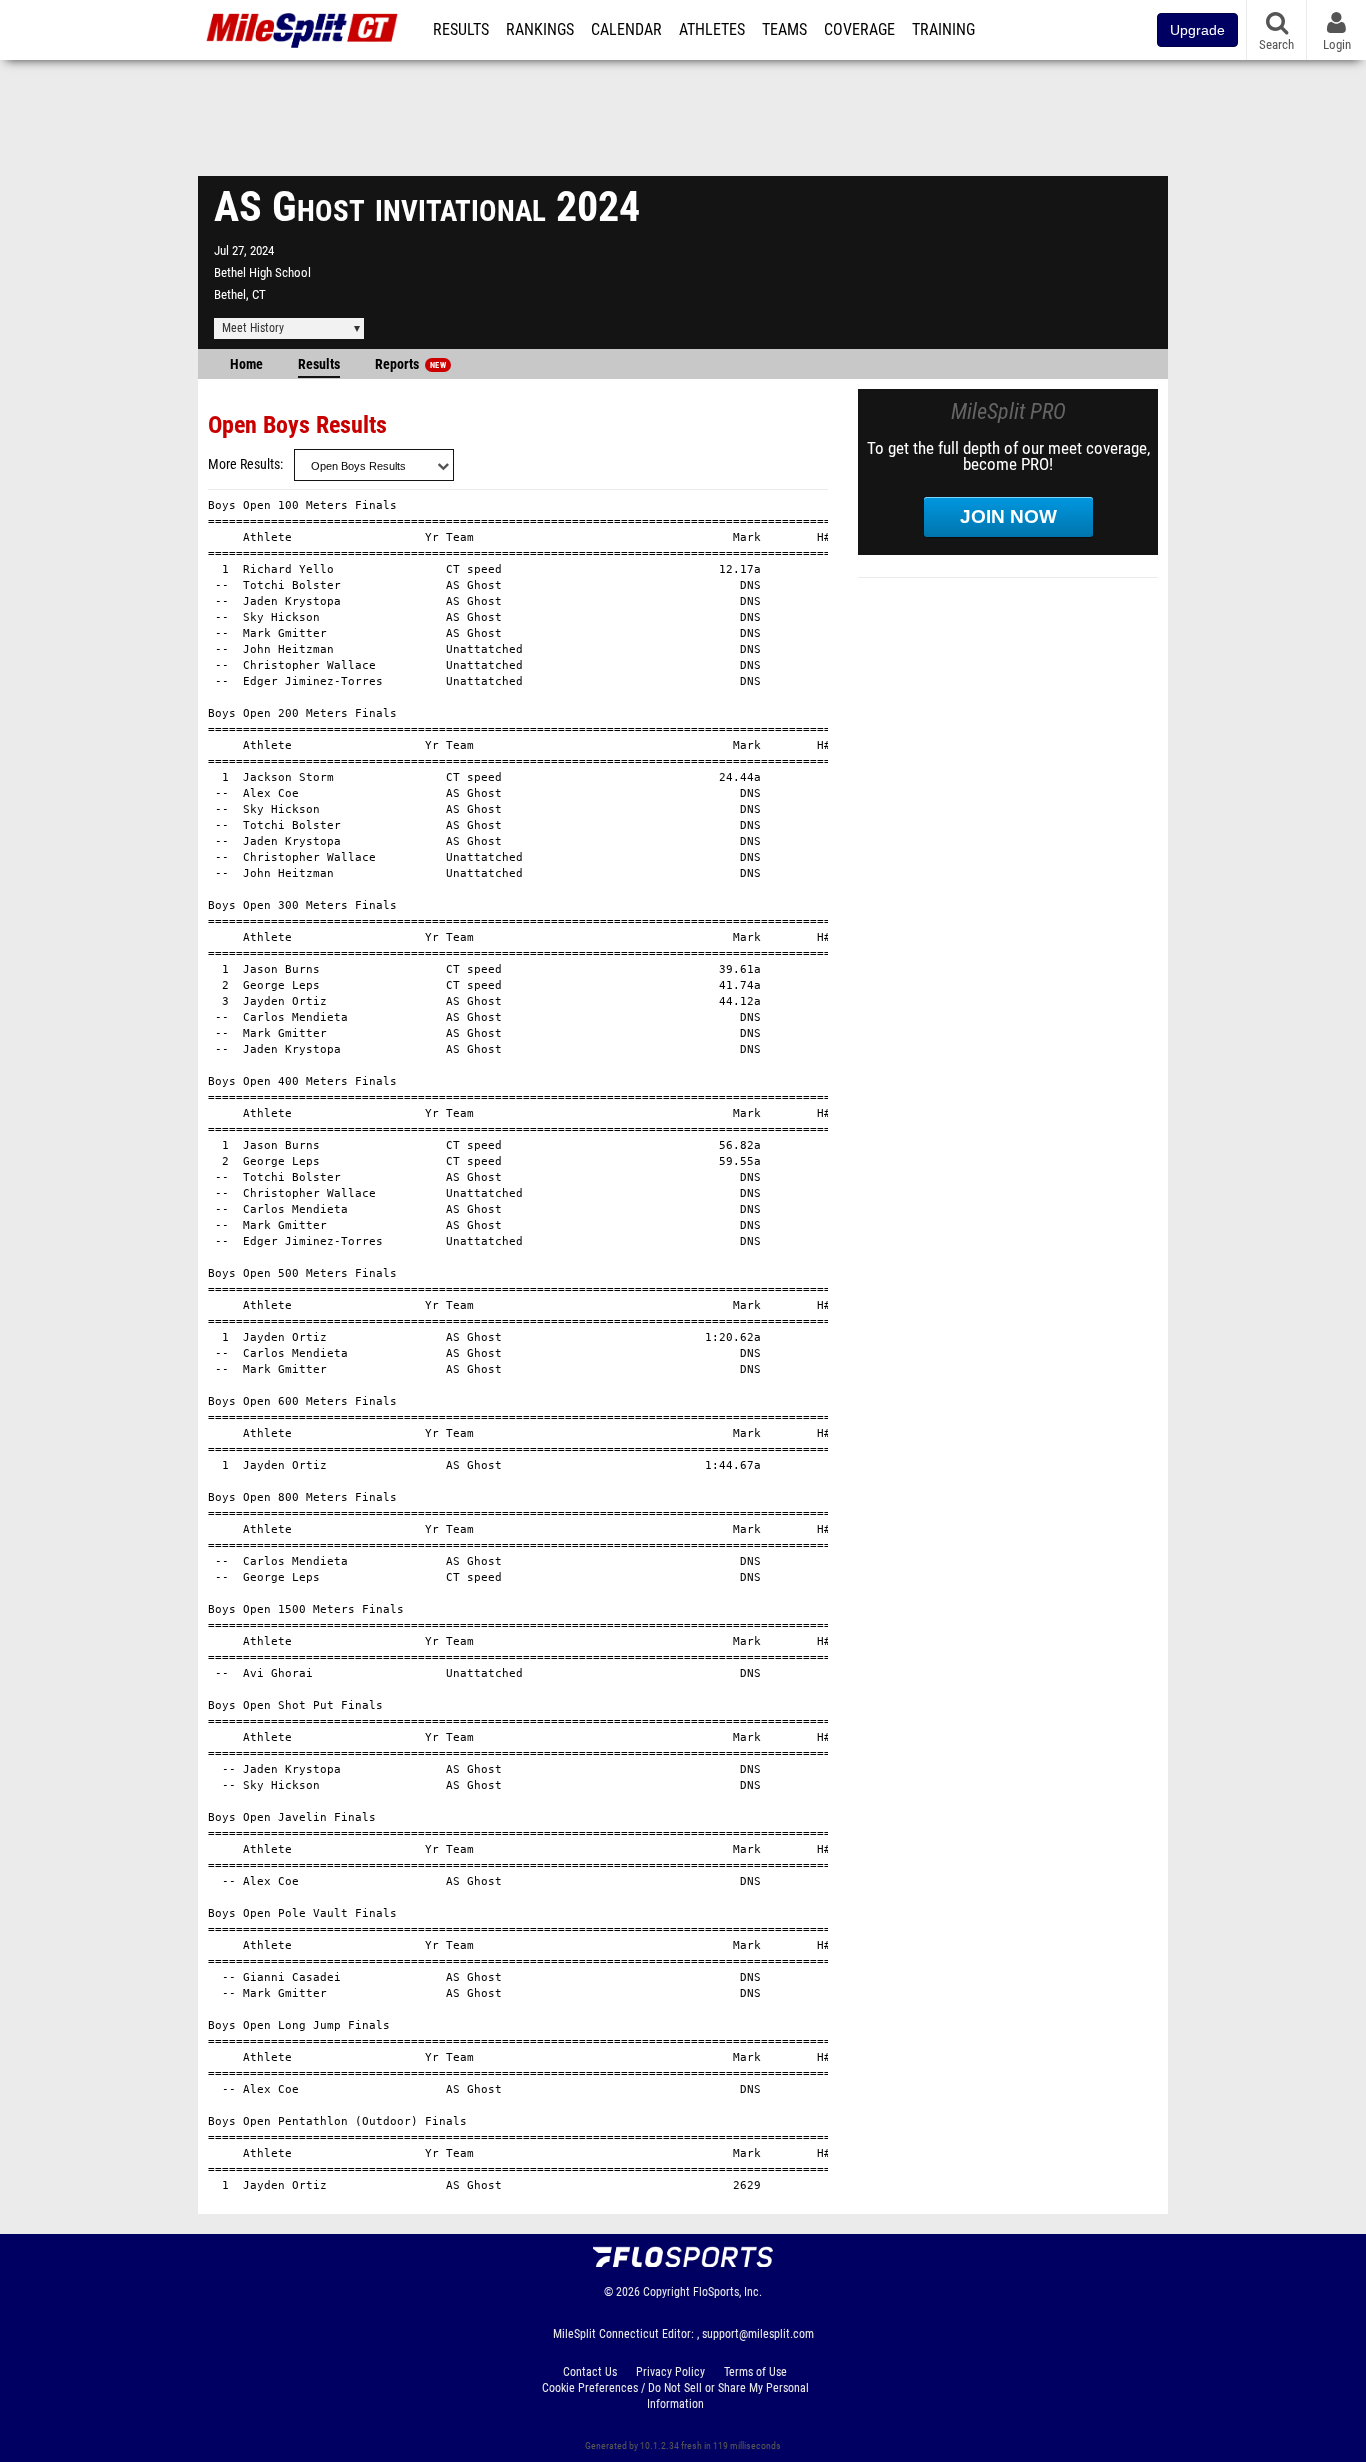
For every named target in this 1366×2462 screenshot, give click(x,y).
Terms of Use (755, 2372)
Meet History (253, 328)
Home (246, 364)
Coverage (859, 30)
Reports (410, 364)
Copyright (666, 2292)
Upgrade (1197, 30)
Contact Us (590, 2372)
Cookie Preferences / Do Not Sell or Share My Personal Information (675, 2396)
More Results (244, 464)
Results (461, 30)
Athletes (712, 30)
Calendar (626, 30)
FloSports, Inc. (727, 2292)
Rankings (540, 30)
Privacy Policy (670, 2372)
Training (943, 30)
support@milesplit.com (758, 2334)
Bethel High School (262, 272)
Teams (784, 30)
